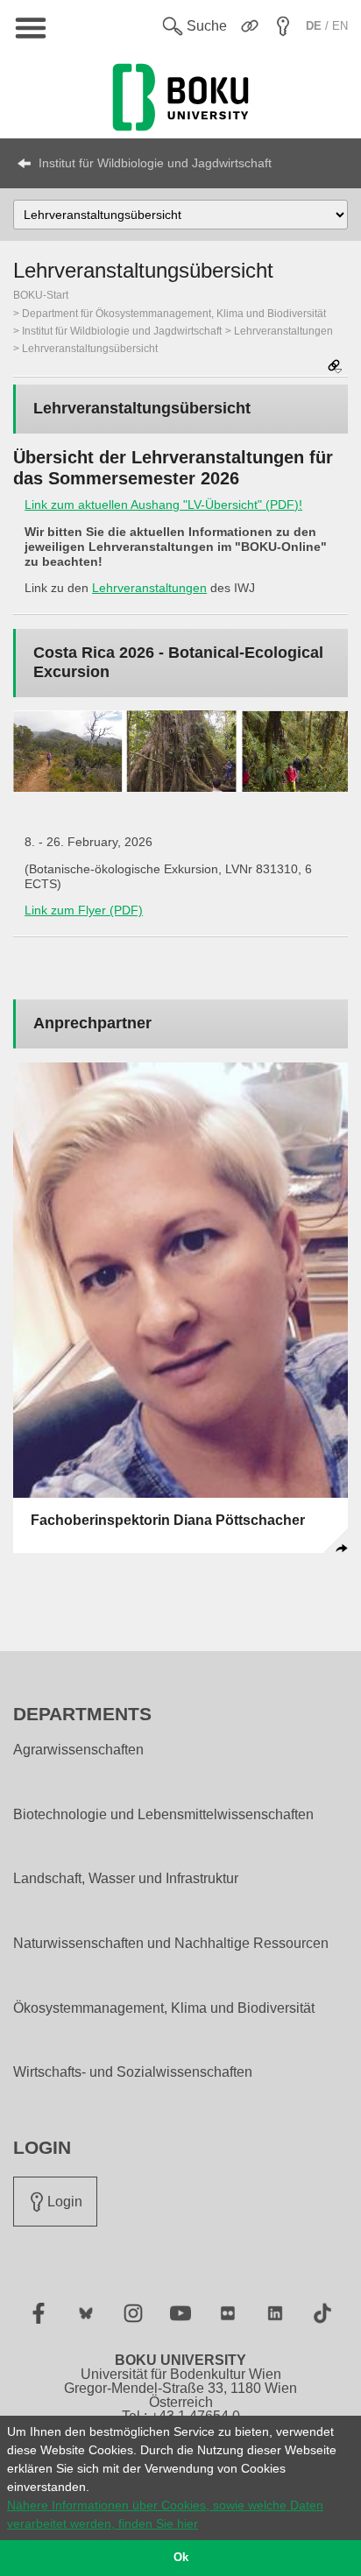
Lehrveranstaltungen (283, 331)
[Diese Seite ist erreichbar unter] (335, 367)
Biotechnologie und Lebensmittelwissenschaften (163, 1815)
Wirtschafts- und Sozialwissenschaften (133, 2072)
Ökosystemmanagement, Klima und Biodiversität (164, 2008)
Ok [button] (181, 2558)
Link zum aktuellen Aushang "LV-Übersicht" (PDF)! (163, 505)
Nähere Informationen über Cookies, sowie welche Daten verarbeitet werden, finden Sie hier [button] (165, 2514)
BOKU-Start (41, 295)
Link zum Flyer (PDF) (84, 910)
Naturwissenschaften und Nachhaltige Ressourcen (171, 1944)
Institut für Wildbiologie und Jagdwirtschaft (155, 163)
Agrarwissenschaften (78, 1750)
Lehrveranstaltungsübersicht (90, 349)
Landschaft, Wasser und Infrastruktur (126, 1879)
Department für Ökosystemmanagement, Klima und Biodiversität (174, 314)
